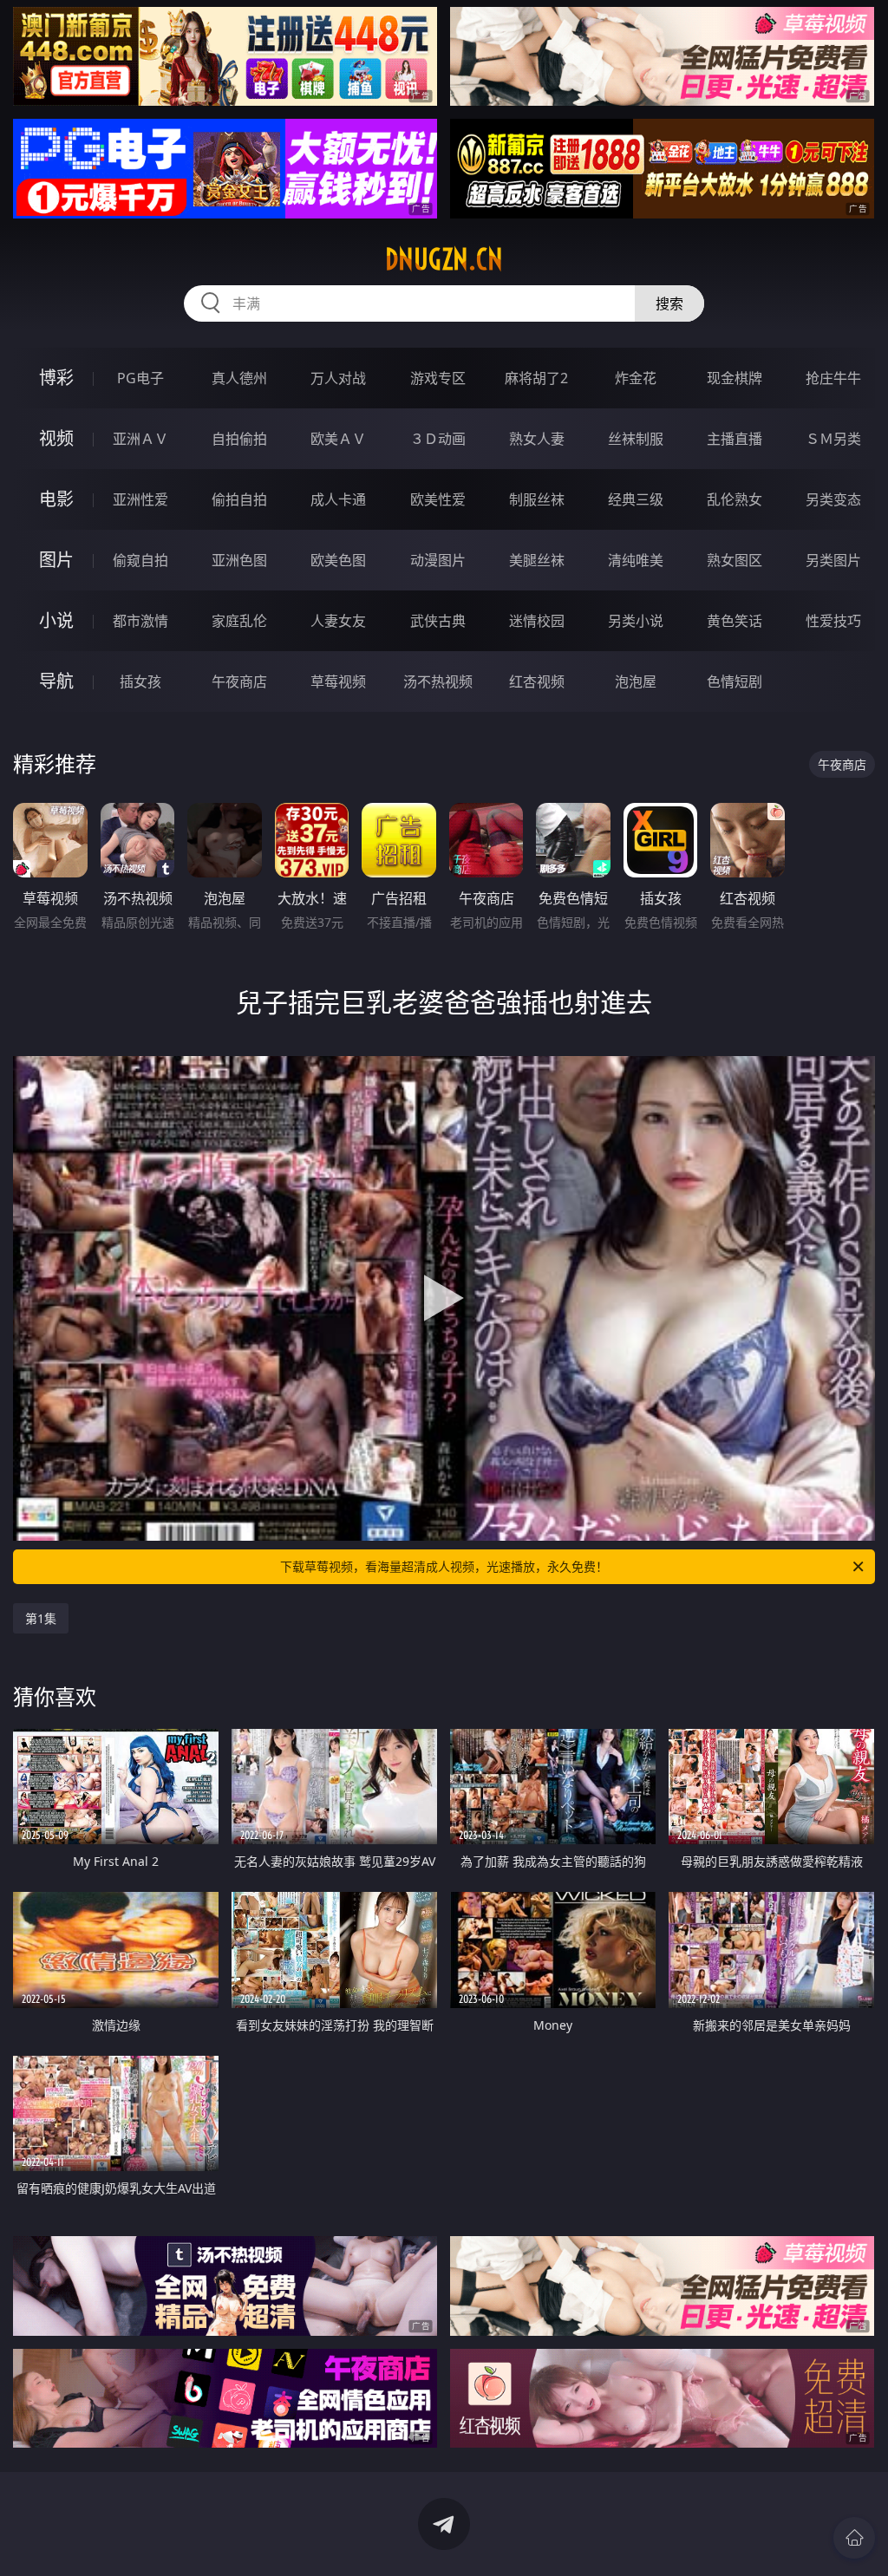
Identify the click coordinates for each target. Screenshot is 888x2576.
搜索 (669, 303)
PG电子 (140, 378)
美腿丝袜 (537, 560)
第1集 (41, 1618)
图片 (56, 560)
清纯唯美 (636, 560)
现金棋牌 (735, 378)
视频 (56, 438)
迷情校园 (537, 621)
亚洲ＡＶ (140, 439)
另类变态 (833, 499)
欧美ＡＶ (338, 439)
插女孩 (140, 681)
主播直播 (735, 439)
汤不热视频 (438, 681)
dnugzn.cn (444, 259)
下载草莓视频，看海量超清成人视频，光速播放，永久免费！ (444, 1566)
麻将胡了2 (536, 378)
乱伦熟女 (735, 499)
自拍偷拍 (239, 439)
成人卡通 (338, 499)
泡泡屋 (636, 681)
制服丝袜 (537, 499)
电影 (56, 499)
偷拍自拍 (239, 499)
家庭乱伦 (239, 621)
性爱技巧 (833, 621)
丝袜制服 (636, 439)
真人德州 (239, 378)
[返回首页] (854, 2538)
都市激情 (140, 621)
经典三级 (636, 499)
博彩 (56, 378)
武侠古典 (438, 621)
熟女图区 (735, 560)
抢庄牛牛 (833, 378)
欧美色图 (338, 560)
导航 (56, 681)
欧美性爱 (438, 499)
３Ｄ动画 (438, 439)
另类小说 (636, 621)
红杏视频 (537, 681)
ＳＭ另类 (833, 439)
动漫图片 (438, 560)
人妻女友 (338, 621)
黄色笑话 (735, 621)
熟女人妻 (537, 439)
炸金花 (636, 378)
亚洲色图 (239, 560)
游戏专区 (438, 378)
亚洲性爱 (140, 499)
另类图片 (833, 560)
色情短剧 (735, 681)
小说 (56, 620)
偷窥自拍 (140, 560)
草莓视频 (338, 681)
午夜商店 (239, 681)
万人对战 (338, 378)
